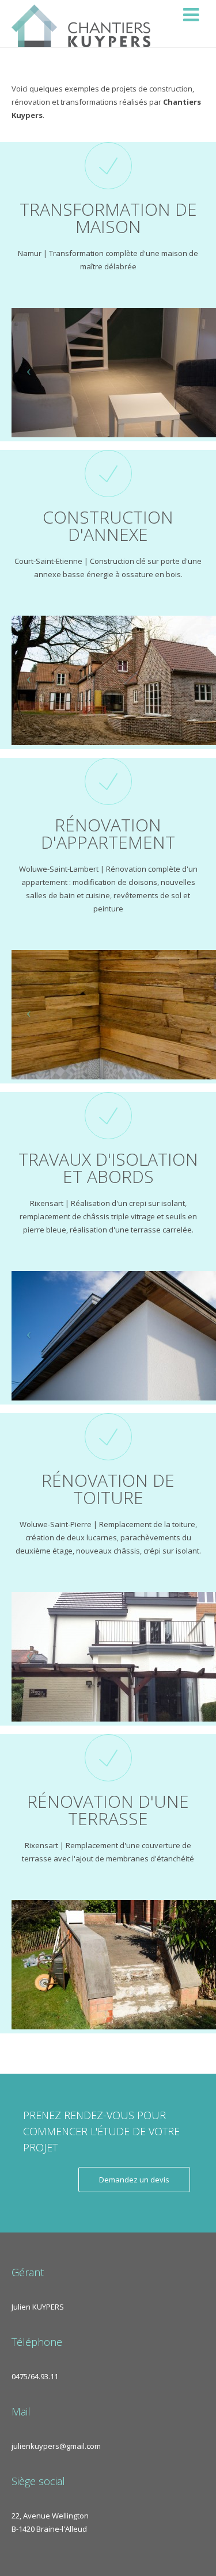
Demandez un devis (134, 2180)
